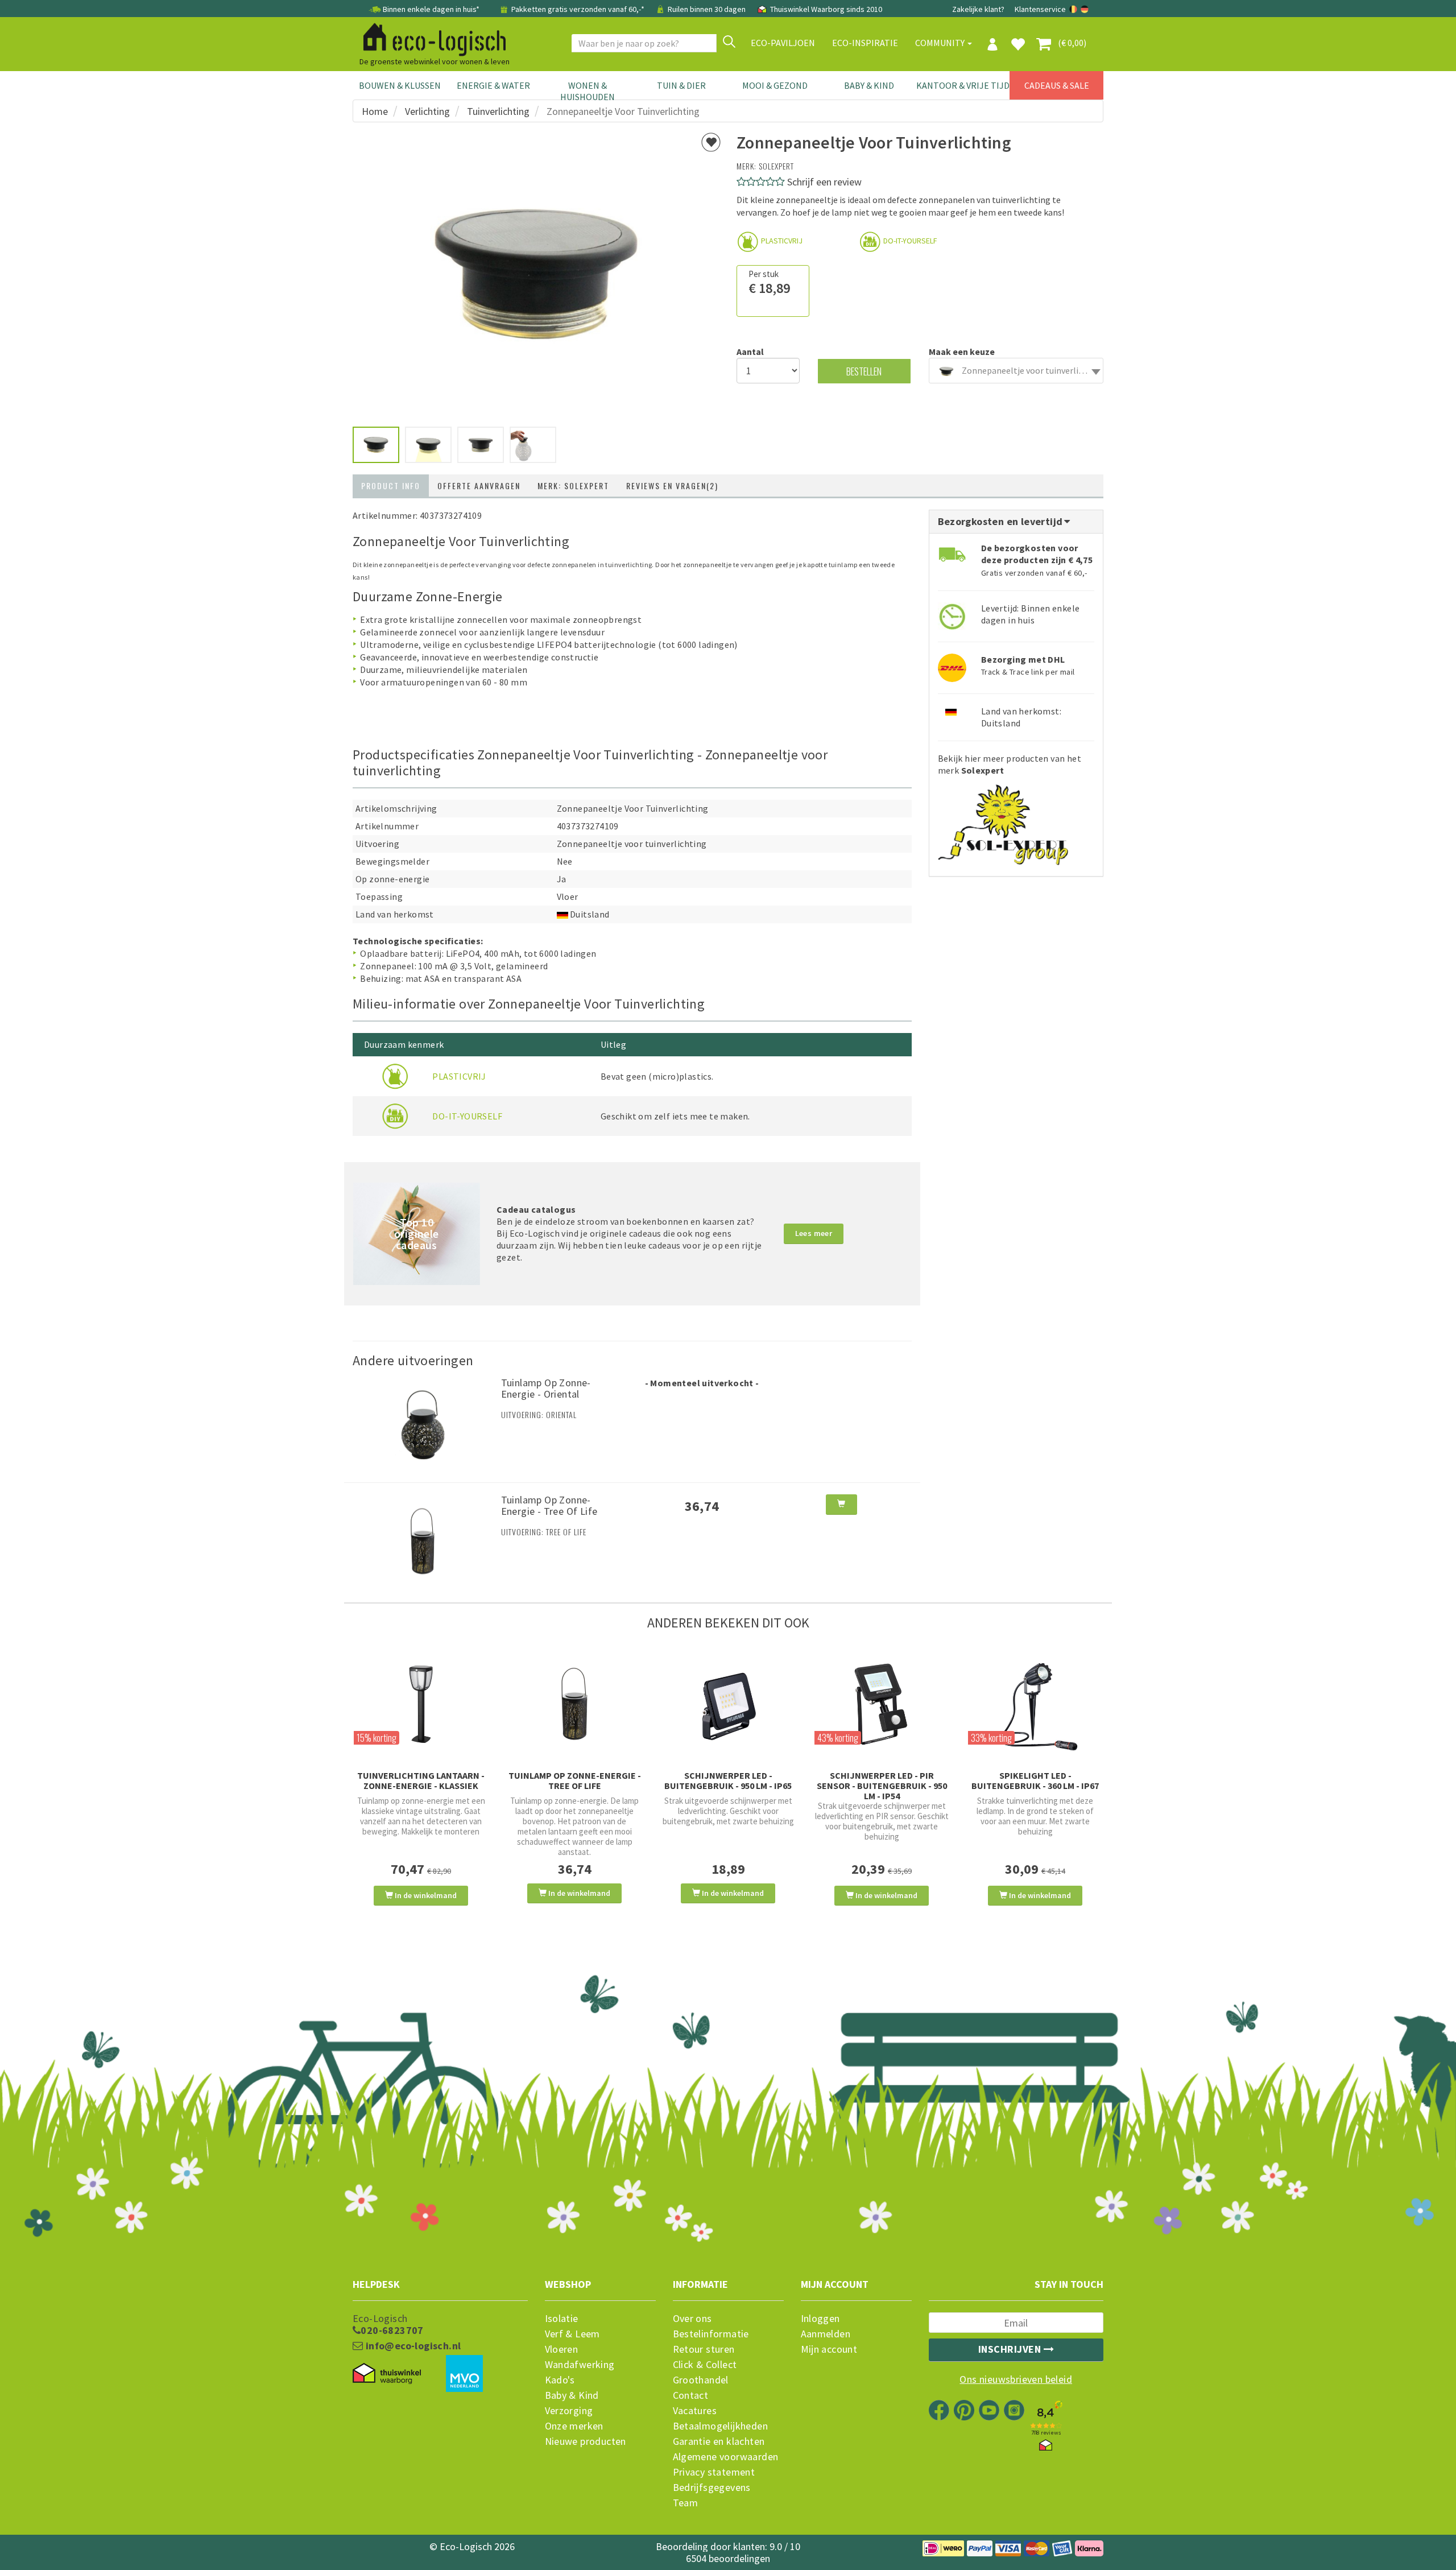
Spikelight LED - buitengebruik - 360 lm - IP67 (1035, 1780)
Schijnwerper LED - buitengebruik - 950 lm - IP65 (728, 1780)
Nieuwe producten (586, 2441)
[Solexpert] (1003, 821)
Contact (691, 2395)
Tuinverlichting (498, 111)
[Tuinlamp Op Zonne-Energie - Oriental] (423, 1423)
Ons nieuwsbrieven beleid (1016, 2379)
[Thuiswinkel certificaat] (387, 2374)
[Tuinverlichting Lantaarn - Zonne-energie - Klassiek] (421, 1704)
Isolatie (562, 2319)
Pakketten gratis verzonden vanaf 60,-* (578, 9)
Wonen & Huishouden (588, 91)
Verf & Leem (572, 2334)
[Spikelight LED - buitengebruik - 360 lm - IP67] (1035, 1704)
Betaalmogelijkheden (721, 2426)
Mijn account (829, 2349)
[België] (1074, 9)
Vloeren (562, 2349)
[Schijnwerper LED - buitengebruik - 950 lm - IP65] (728, 1704)
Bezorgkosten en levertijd (1002, 521)
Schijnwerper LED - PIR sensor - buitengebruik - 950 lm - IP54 (882, 1786)
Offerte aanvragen (479, 486)
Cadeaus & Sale (1057, 85)
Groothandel (701, 2380)
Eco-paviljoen (783, 43)
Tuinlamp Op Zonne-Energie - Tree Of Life (549, 1505)
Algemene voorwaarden (726, 2457)
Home (375, 111)
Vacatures (695, 2411)
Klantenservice (1040, 9)
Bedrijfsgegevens (712, 2488)
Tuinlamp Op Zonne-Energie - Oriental (546, 1388)
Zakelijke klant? (978, 9)
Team (686, 2503)
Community (941, 43)
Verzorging (569, 2411)
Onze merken (574, 2426)
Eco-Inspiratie (865, 43)
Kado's (560, 2380)
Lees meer (814, 1233)
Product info (391, 486)
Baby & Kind (869, 85)
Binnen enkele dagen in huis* (431, 9)
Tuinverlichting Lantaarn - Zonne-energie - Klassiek (421, 1780)
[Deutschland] (1085, 9)
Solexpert (776, 166)
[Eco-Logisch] (430, 38)
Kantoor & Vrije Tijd (963, 85)
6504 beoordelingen (728, 2558)
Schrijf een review (824, 182)
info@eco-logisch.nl (412, 2346)
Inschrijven (1011, 2349)
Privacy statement (714, 2472)
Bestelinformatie (711, 2334)
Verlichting (427, 111)
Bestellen (864, 371)
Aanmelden (826, 2334)
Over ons (692, 2319)
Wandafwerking (580, 2365)
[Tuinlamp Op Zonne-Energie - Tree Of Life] (423, 1540)
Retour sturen (704, 2349)
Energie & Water (493, 85)
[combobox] (1016, 371)
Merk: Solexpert (573, 486)
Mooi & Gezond (775, 85)
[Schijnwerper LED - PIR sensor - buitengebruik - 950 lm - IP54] (882, 1704)
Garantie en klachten (719, 2441)
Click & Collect (705, 2365)
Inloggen (820, 2319)
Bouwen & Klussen (400, 85)
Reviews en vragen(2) (672, 486)
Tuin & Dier (681, 85)
